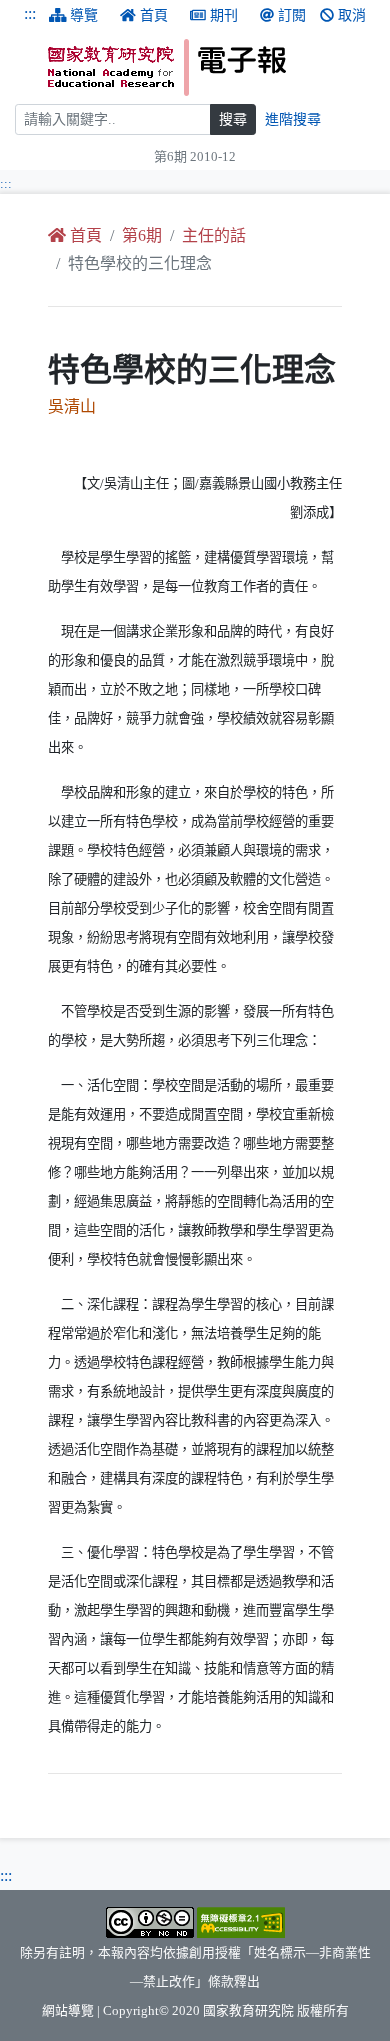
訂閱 (292, 15)
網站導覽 (68, 2011)
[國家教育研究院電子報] (211, 67)
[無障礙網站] (241, 1921)
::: (30, 13)
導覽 (84, 15)
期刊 (224, 15)
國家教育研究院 (248, 2011)
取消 (352, 15)
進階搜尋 (293, 119)
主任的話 (214, 235)
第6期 (142, 235)
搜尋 (233, 119)
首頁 (154, 15)
